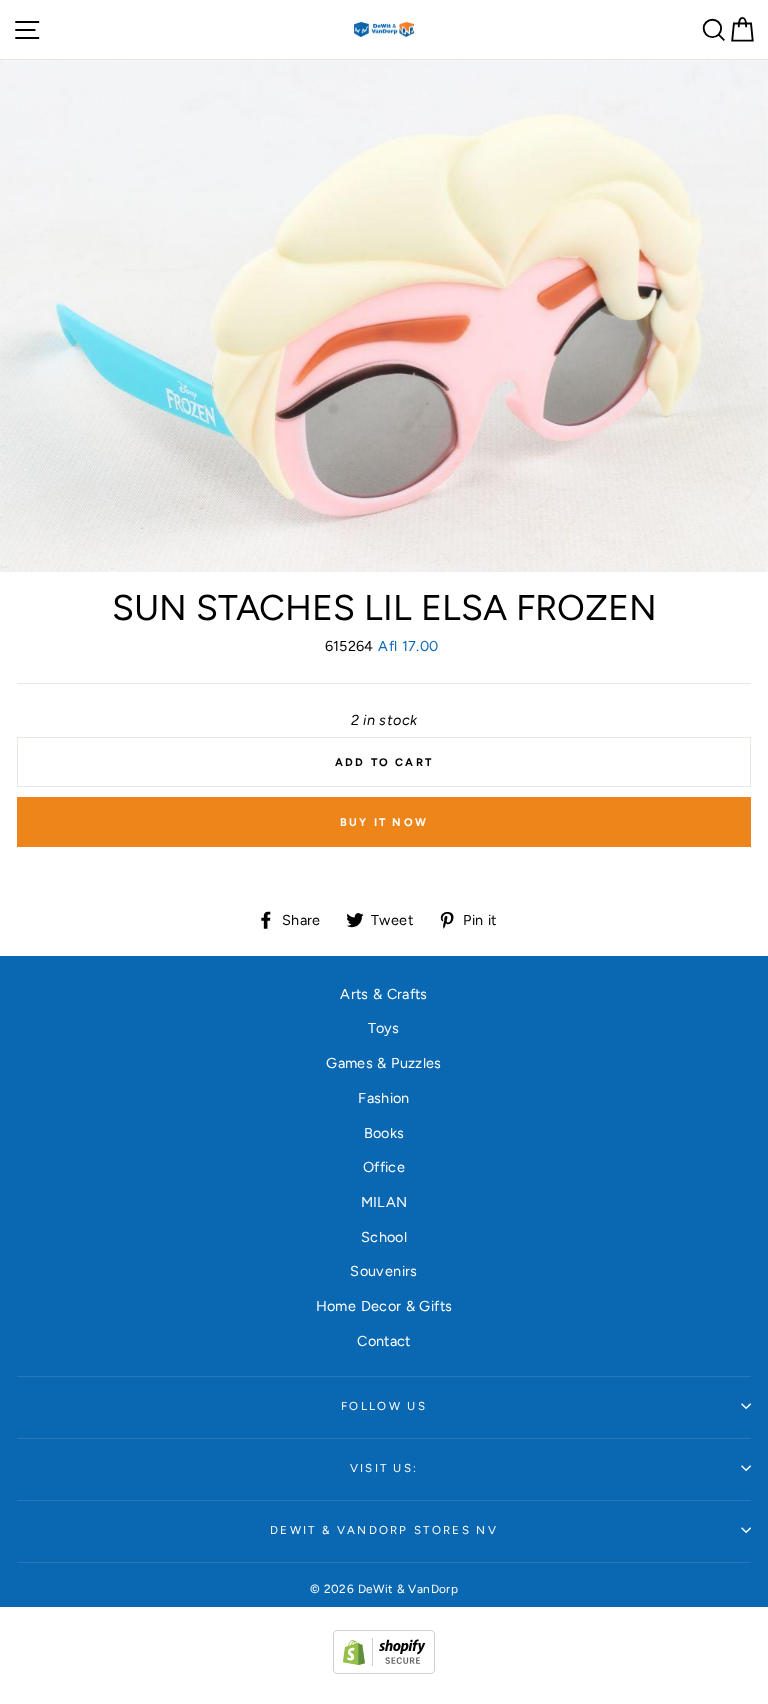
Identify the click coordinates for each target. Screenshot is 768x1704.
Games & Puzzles (383, 1063)
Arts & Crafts (384, 994)
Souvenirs (383, 1271)
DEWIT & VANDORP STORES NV (384, 1530)
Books (384, 1133)
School (384, 1237)
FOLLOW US (384, 1406)
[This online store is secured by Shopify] (384, 1669)
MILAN (384, 1202)
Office (384, 1167)
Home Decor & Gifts (384, 1306)
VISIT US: (384, 1468)
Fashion (384, 1098)
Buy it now (384, 822)
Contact (384, 1341)
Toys (383, 1028)
